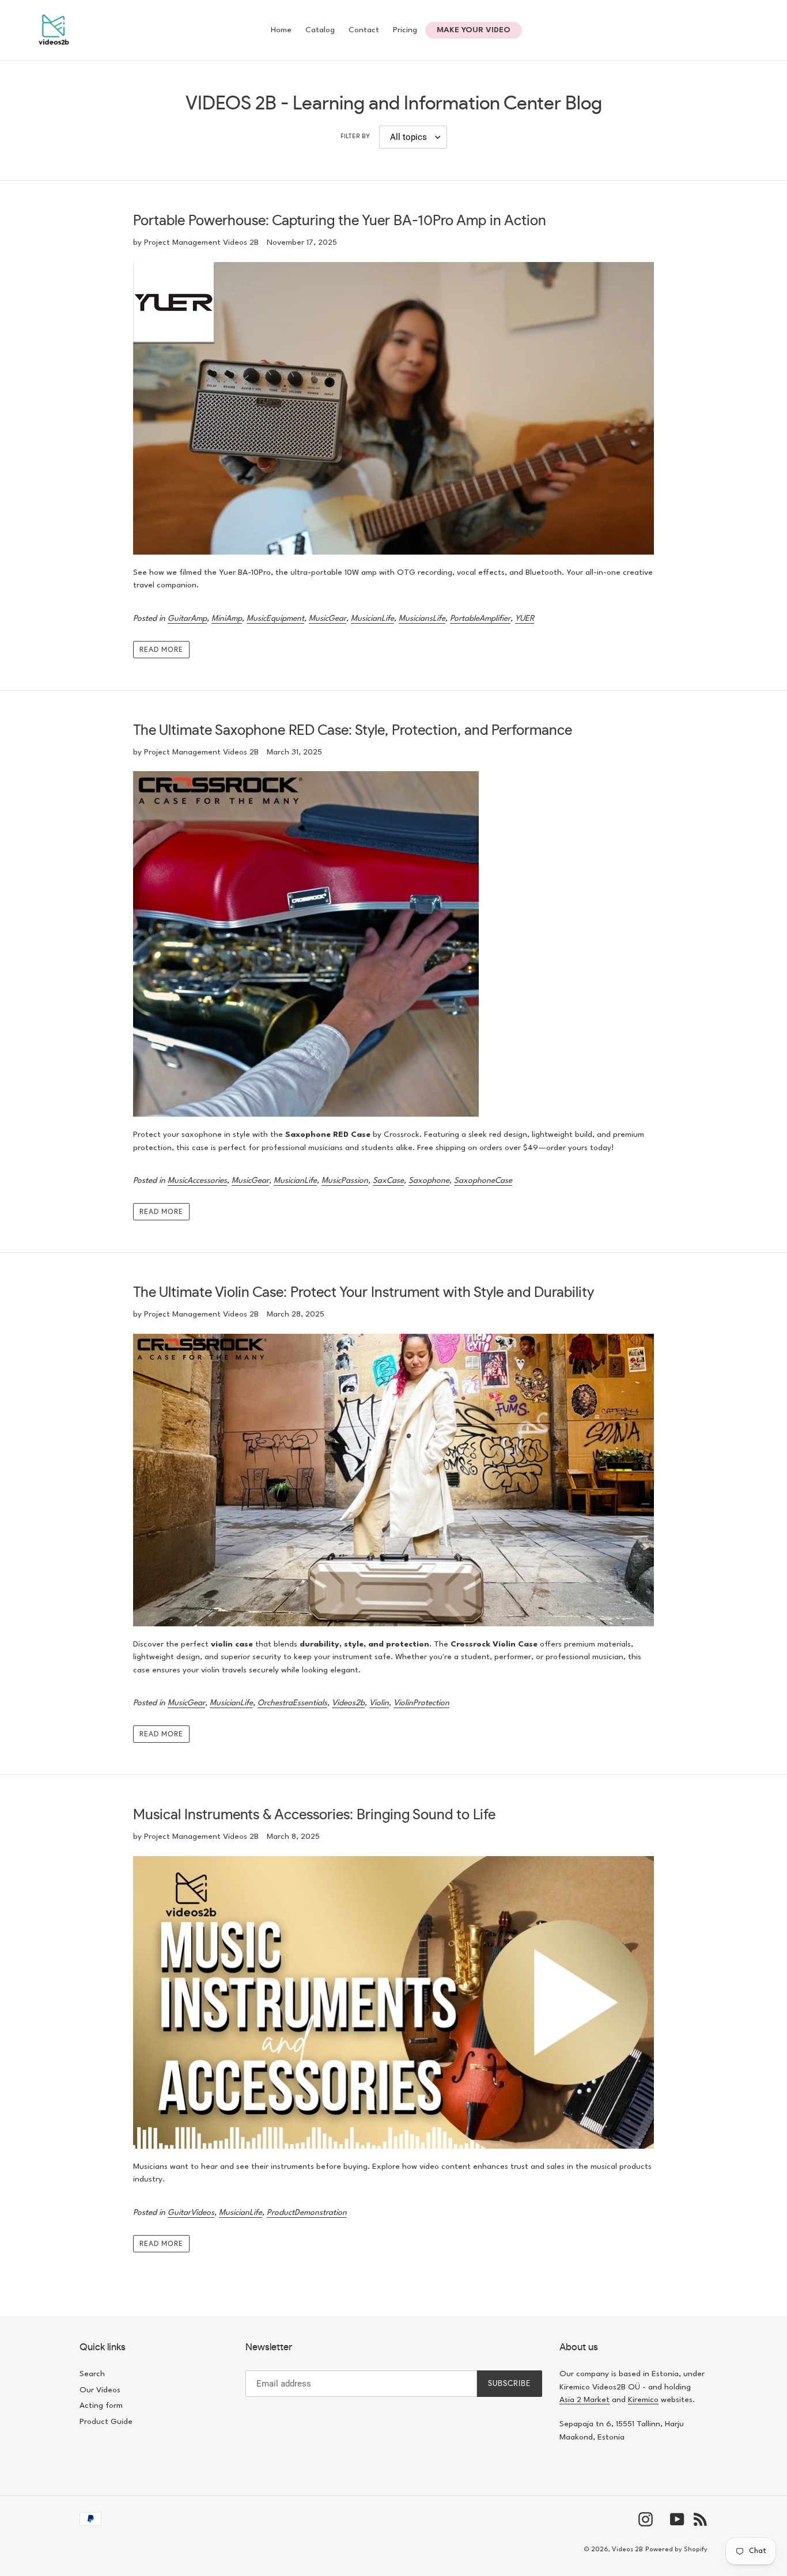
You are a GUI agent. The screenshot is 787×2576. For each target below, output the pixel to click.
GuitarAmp (187, 619)
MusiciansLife (422, 619)
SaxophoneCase (483, 1181)
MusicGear (328, 619)
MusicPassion (345, 1181)
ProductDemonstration (307, 2213)
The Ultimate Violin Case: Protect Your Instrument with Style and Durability (364, 1293)
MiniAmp (227, 619)
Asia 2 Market (584, 2400)
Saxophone (429, 1181)
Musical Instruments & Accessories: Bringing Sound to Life (314, 1815)
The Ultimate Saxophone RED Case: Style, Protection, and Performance (353, 731)
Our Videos (100, 2390)
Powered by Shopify (676, 2550)
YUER (525, 619)
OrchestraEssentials (292, 1703)
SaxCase (388, 1181)
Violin (379, 1703)
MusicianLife (372, 619)
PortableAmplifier (480, 619)
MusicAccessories (197, 1181)
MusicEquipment (275, 619)
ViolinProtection (421, 1703)
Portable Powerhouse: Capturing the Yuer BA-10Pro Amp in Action (340, 221)
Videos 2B (627, 2550)
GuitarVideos (191, 2213)
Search (92, 2374)
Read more (161, 650)
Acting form (101, 2406)
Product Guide (106, 2422)
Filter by (355, 137)
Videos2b (348, 1703)
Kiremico (643, 2400)
